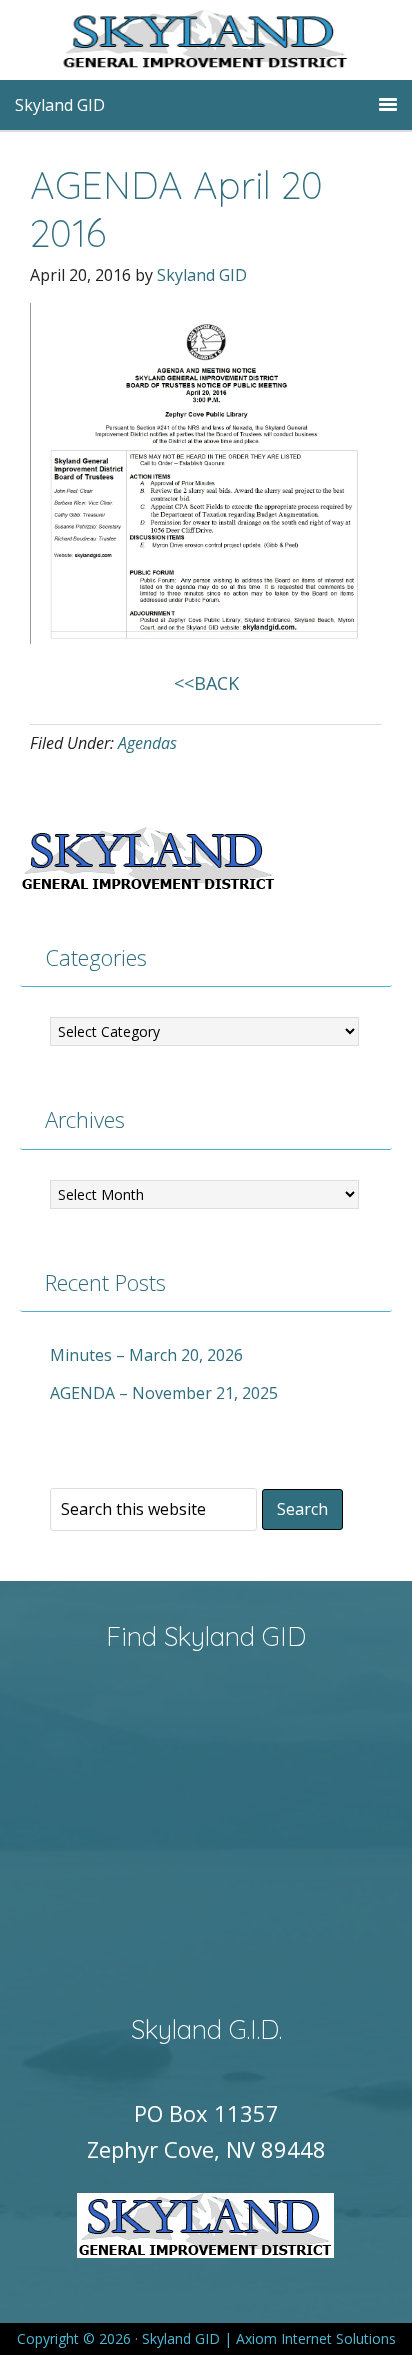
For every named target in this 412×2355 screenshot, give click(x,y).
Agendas (147, 743)
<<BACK (206, 683)
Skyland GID (236, 45)
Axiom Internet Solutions (316, 2338)
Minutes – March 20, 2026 (146, 1355)
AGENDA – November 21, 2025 (164, 1393)
